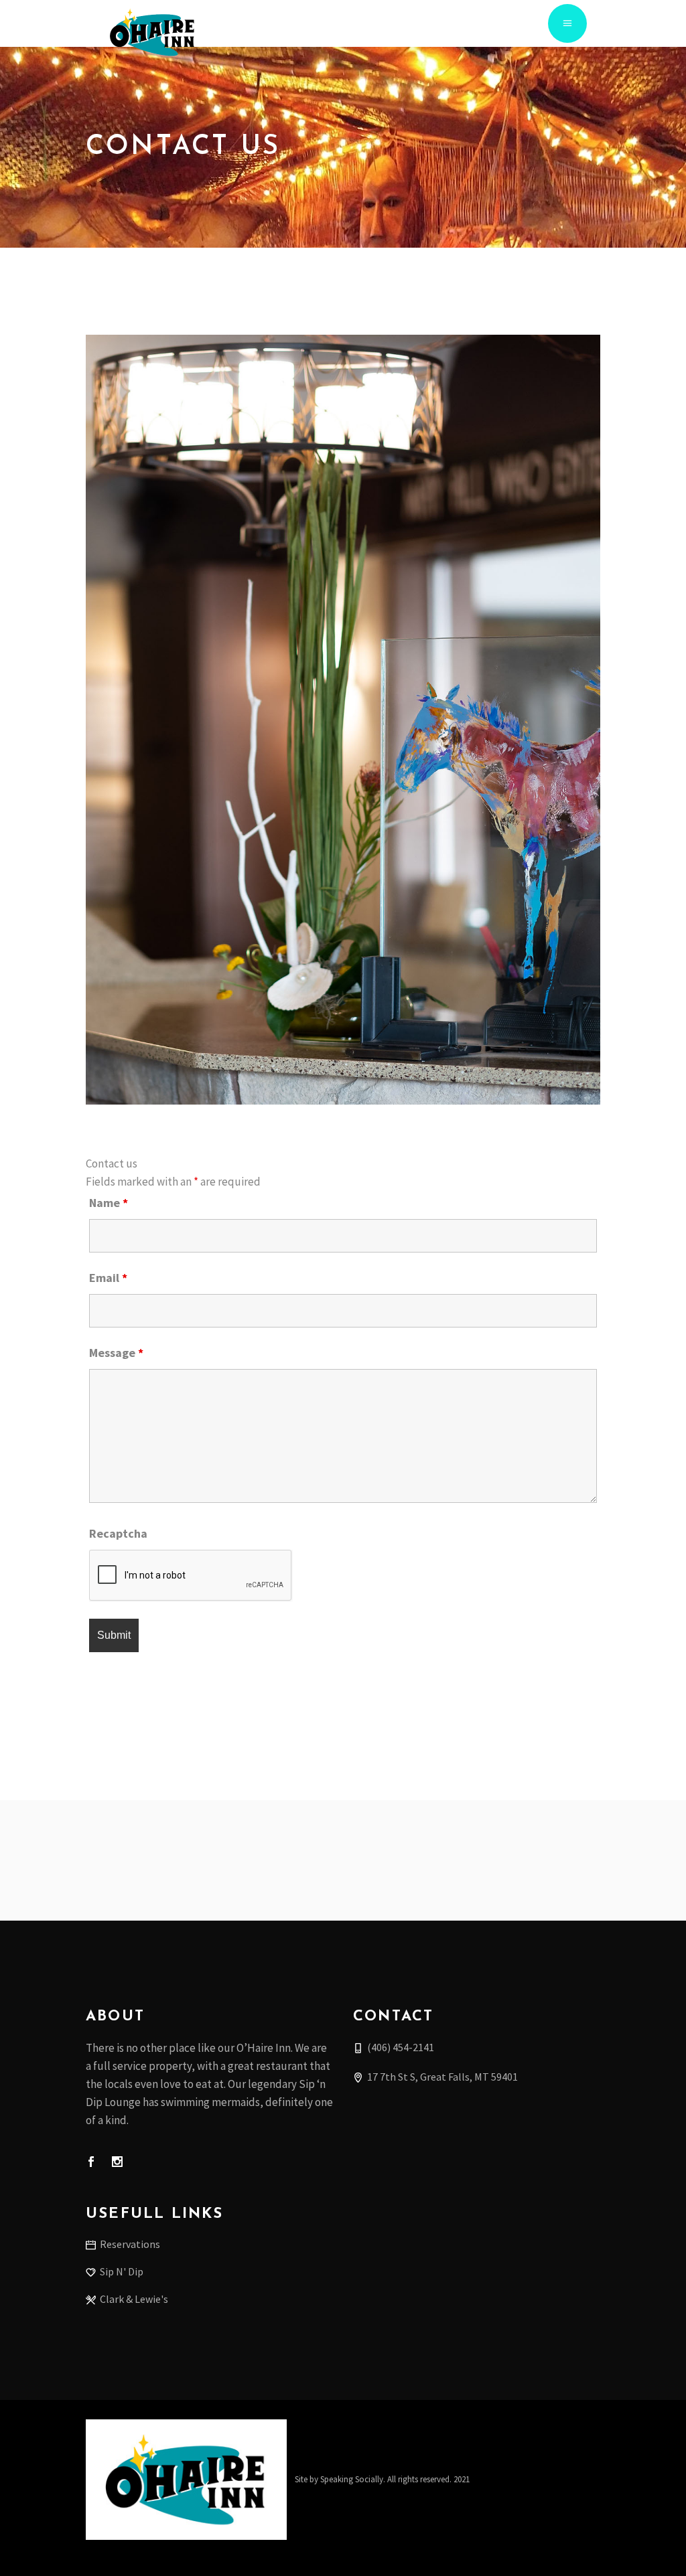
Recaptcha (118, 1533)
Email (108, 1278)
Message (116, 1353)
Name (109, 1203)
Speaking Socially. (353, 2479)
